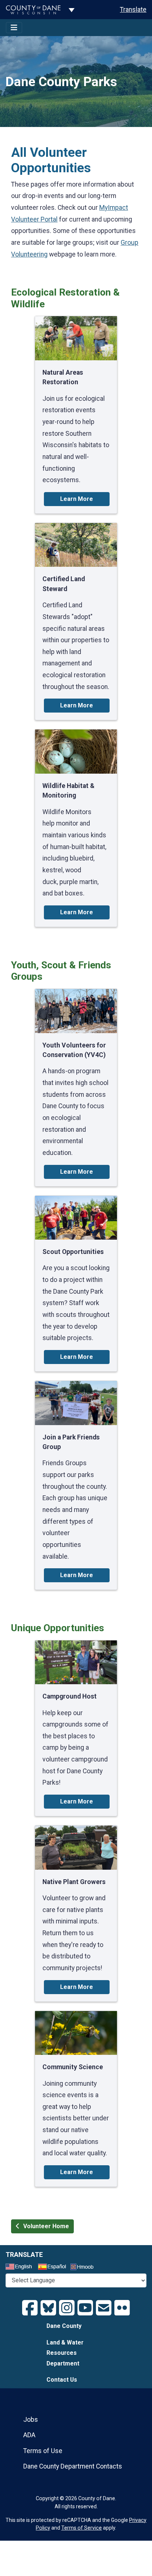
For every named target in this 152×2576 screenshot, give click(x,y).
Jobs (31, 2420)
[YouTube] (85, 2308)
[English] (21, 2268)
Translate (133, 10)
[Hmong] (84, 2268)
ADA (29, 2435)
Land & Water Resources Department (65, 2353)
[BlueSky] (48, 2308)
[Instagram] (67, 2308)
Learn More (77, 499)
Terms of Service (82, 2528)
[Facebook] (30, 2308)
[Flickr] (122, 2308)
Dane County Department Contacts (73, 2466)
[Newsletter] (104, 2308)
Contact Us (62, 2380)
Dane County (64, 2326)
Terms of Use (43, 2451)
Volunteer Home (46, 2226)
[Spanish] (53, 2268)
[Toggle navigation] (14, 28)
